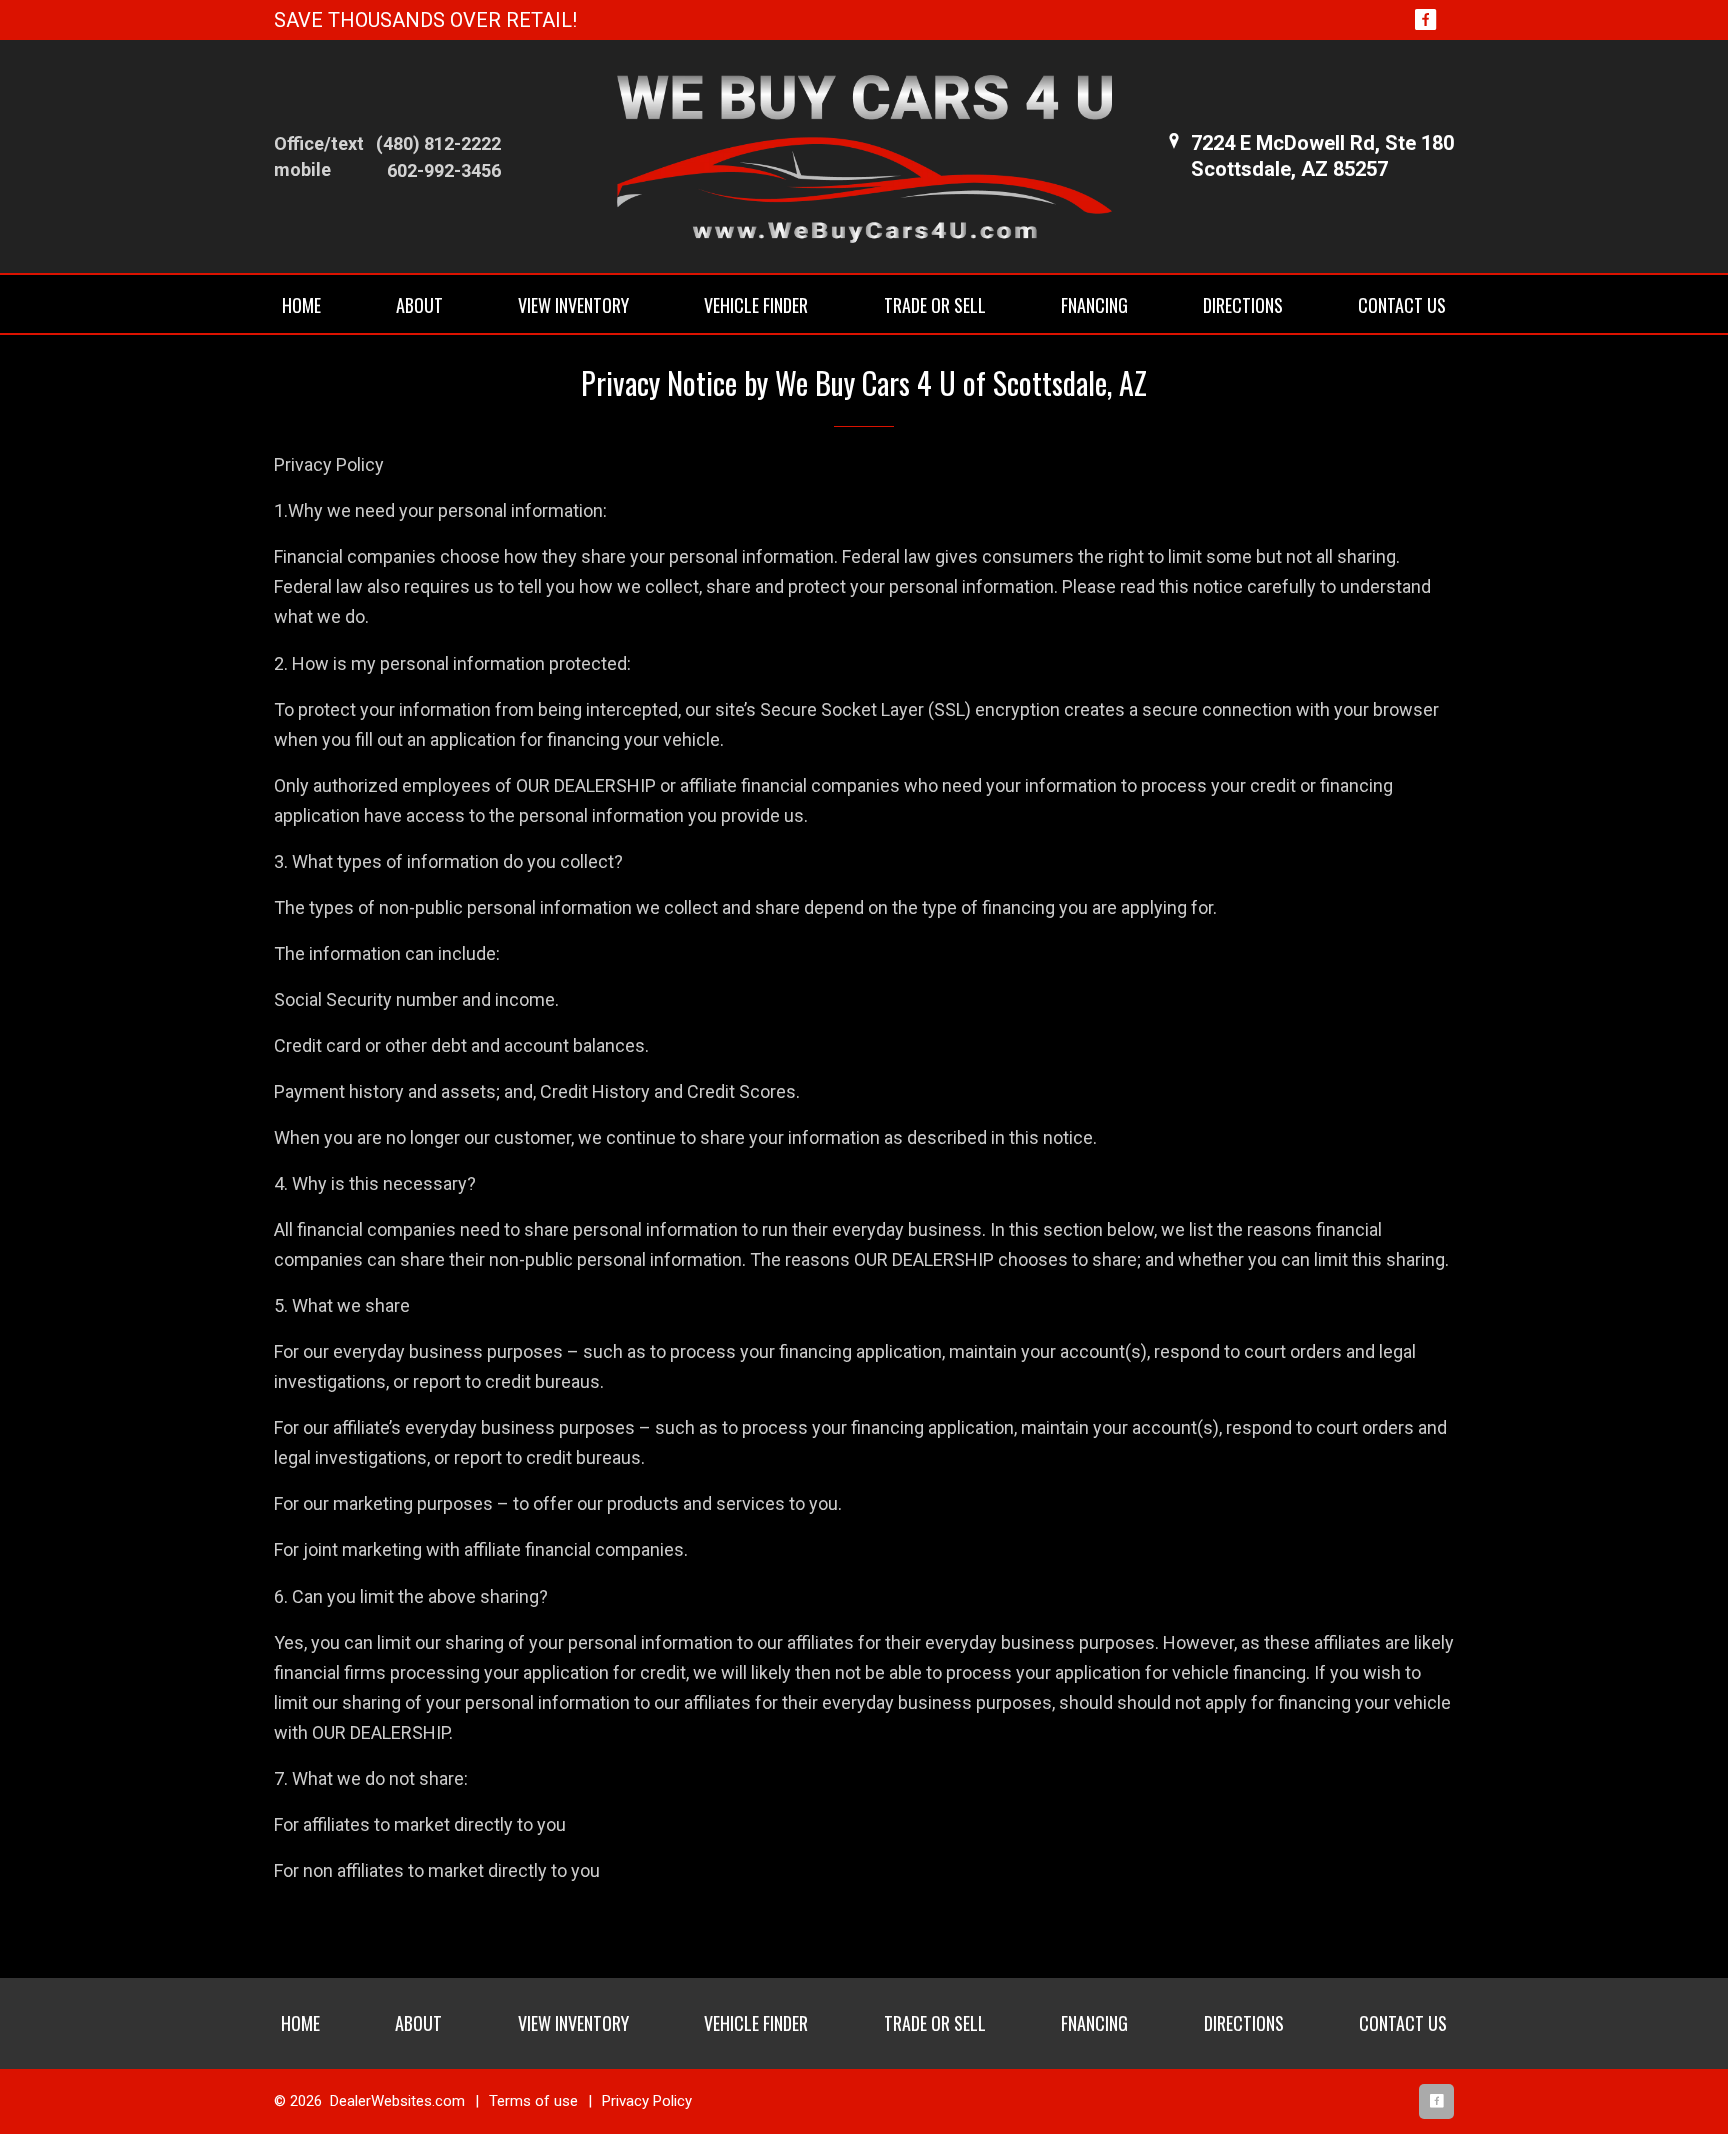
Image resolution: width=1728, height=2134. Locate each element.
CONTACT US (1402, 305)
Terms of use (533, 2101)
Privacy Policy (647, 2101)
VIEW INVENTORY (573, 305)
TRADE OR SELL (935, 305)
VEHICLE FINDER (756, 305)
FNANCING (1094, 305)
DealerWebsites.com (397, 2101)
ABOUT (419, 305)
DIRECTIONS (1243, 305)
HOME (301, 305)
